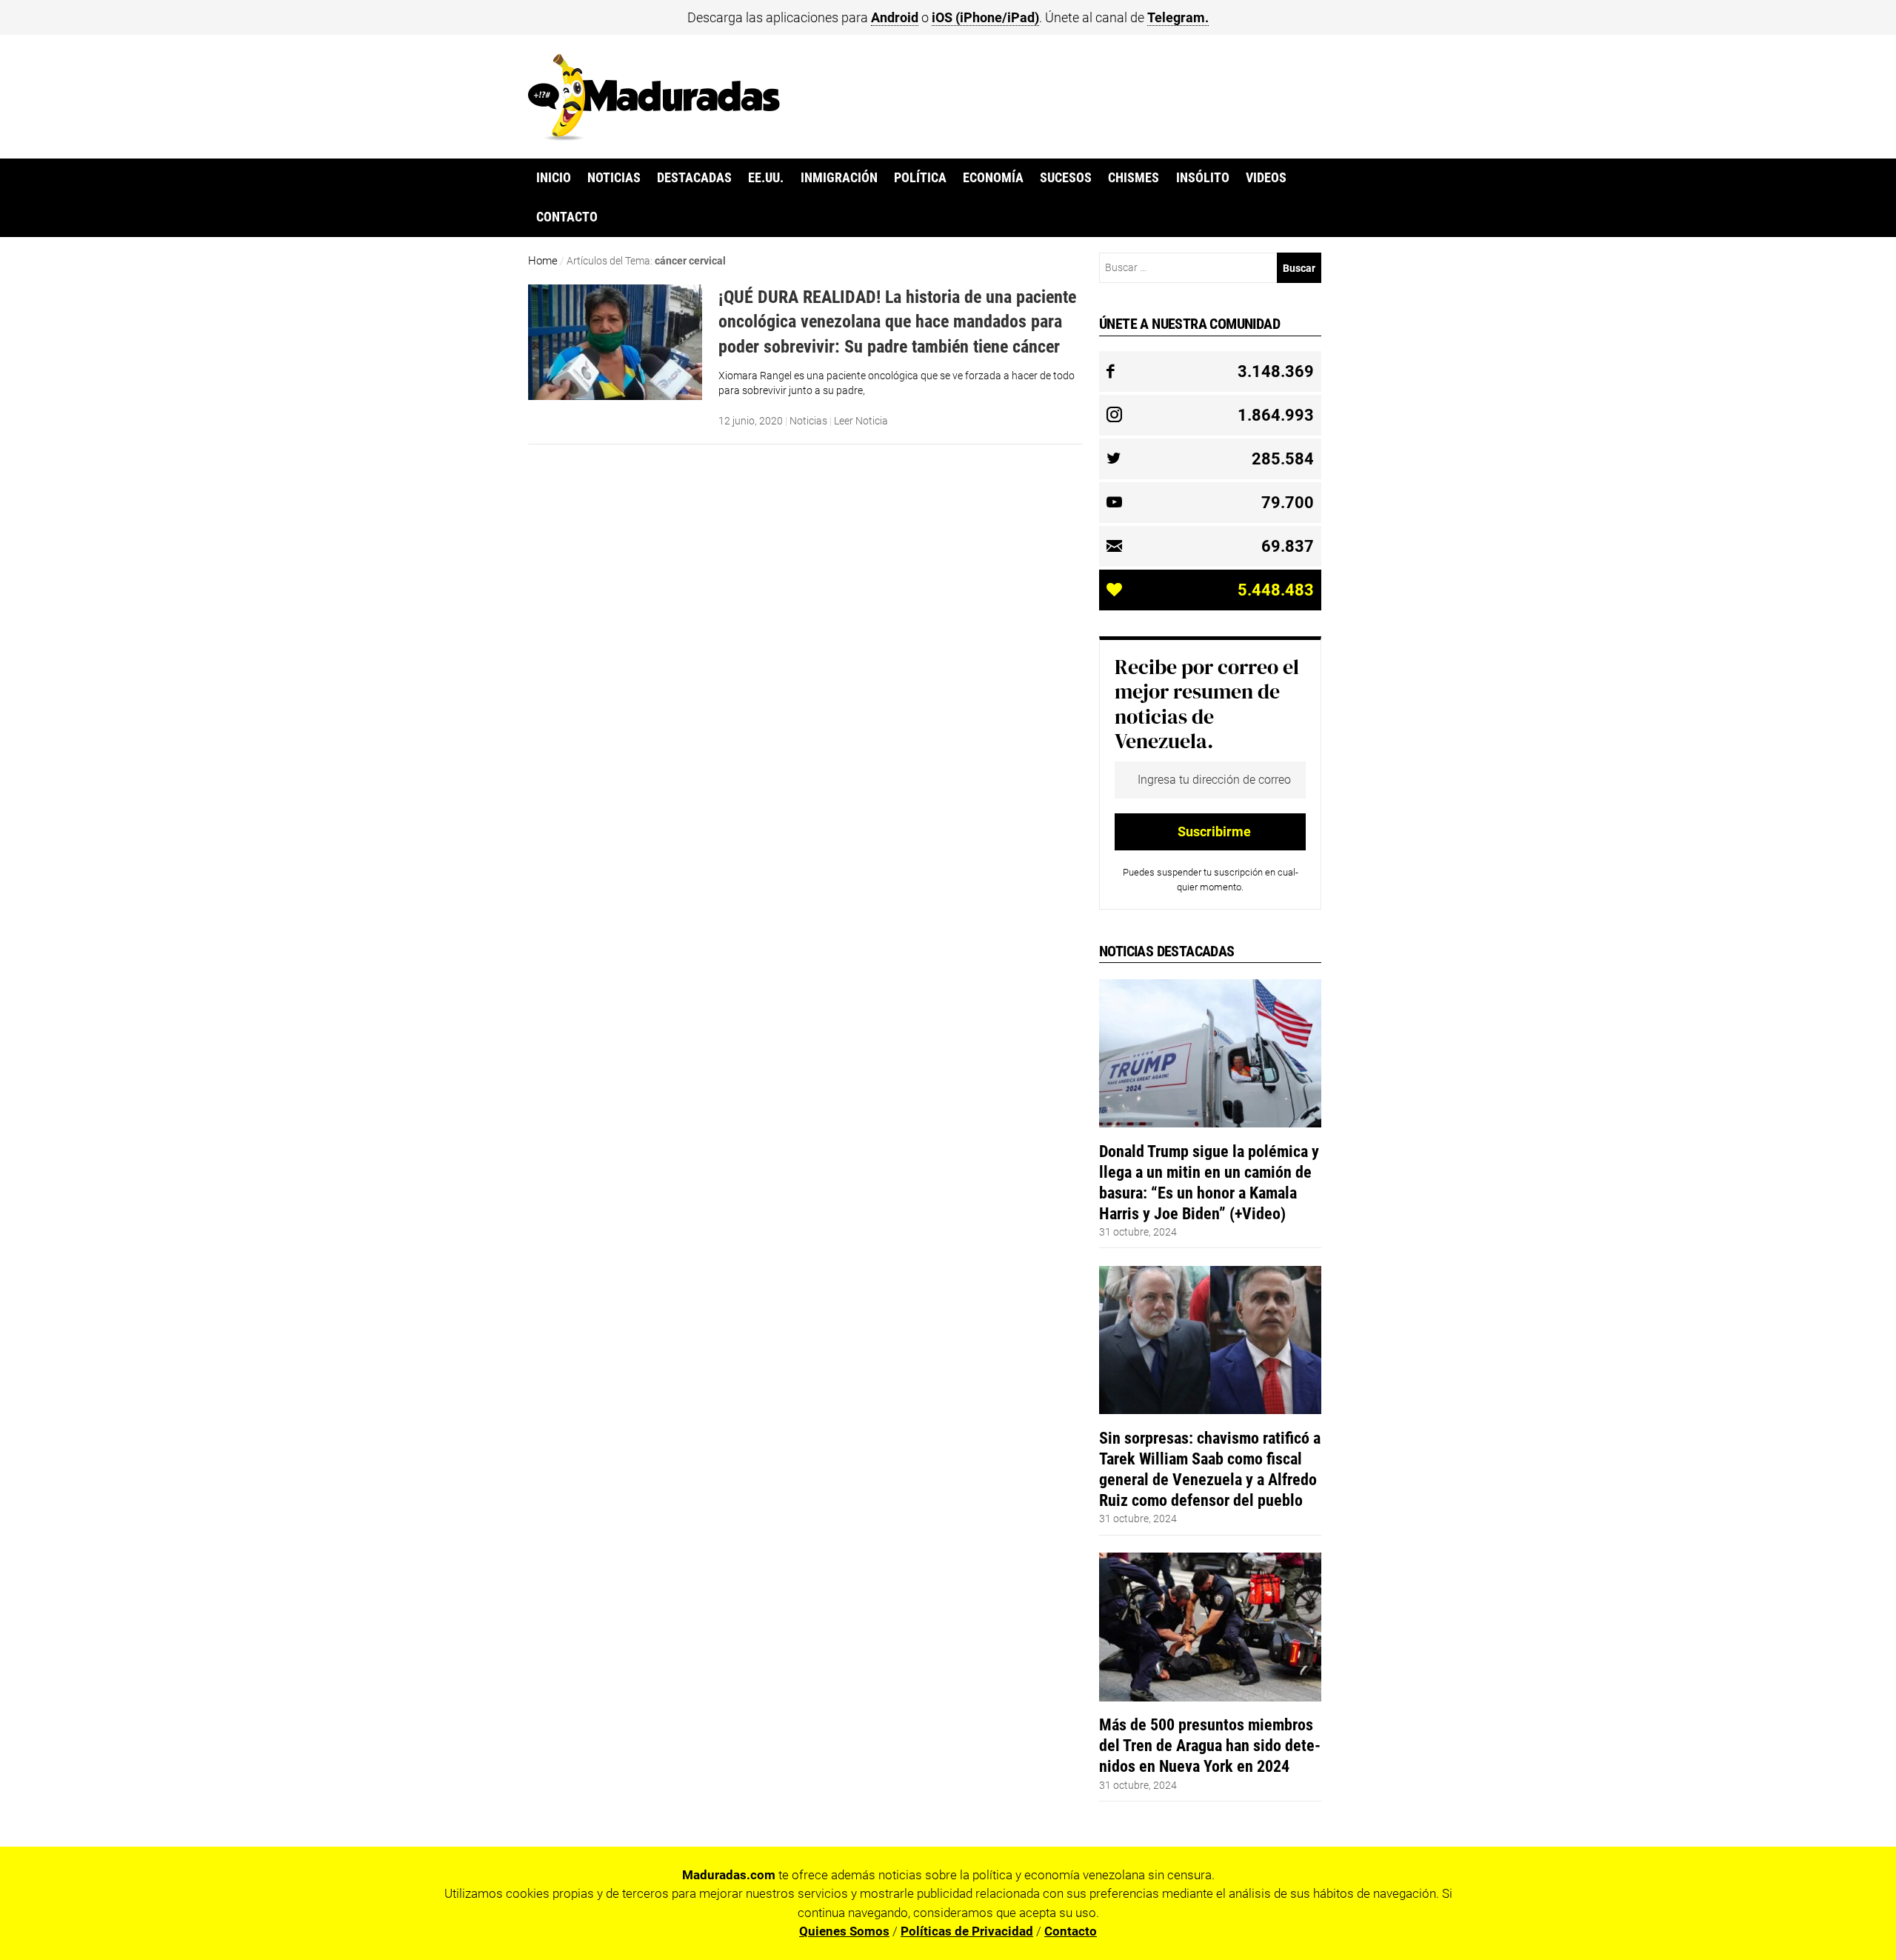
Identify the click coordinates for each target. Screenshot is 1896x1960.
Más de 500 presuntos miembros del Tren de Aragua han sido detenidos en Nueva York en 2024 (1210, 1745)
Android (895, 17)
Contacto (567, 217)
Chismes (1134, 178)
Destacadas (694, 178)
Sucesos (1066, 178)
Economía (993, 178)
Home (543, 261)
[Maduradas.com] (654, 136)
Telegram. (1178, 17)
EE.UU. (766, 178)
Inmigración (839, 178)
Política (920, 178)
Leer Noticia (861, 421)
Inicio (554, 178)
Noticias (614, 178)
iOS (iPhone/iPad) (985, 17)
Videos (1266, 178)
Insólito (1203, 178)
